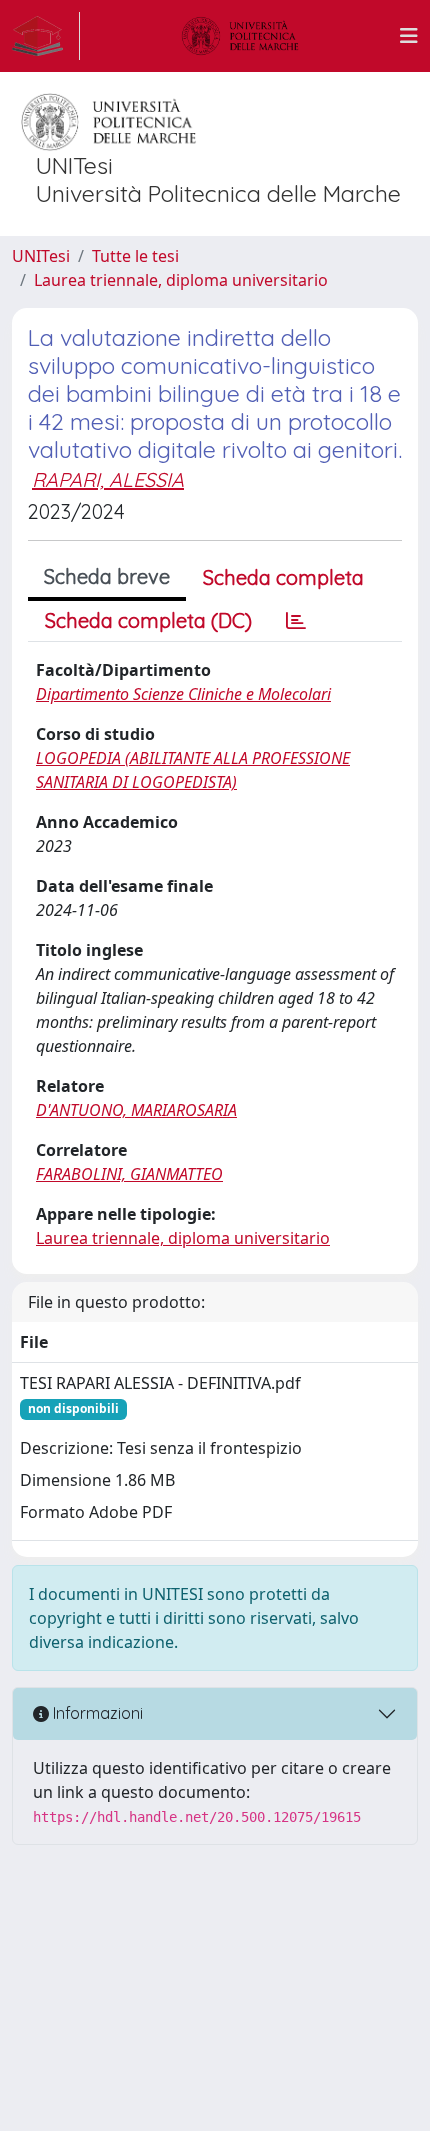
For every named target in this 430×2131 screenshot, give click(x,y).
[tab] (296, 621)
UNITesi (41, 256)
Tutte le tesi (135, 256)
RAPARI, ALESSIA (108, 479)
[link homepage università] (240, 36)
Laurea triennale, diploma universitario (181, 280)
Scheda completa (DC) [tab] (148, 620)
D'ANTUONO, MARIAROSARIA (136, 1110)
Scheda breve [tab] (107, 576)
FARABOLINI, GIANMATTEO (129, 1174)
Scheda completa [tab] (283, 577)
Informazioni (96, 1713)
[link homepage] (46, 36)
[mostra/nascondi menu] (409, 36)
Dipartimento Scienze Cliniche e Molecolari (183, 694)
